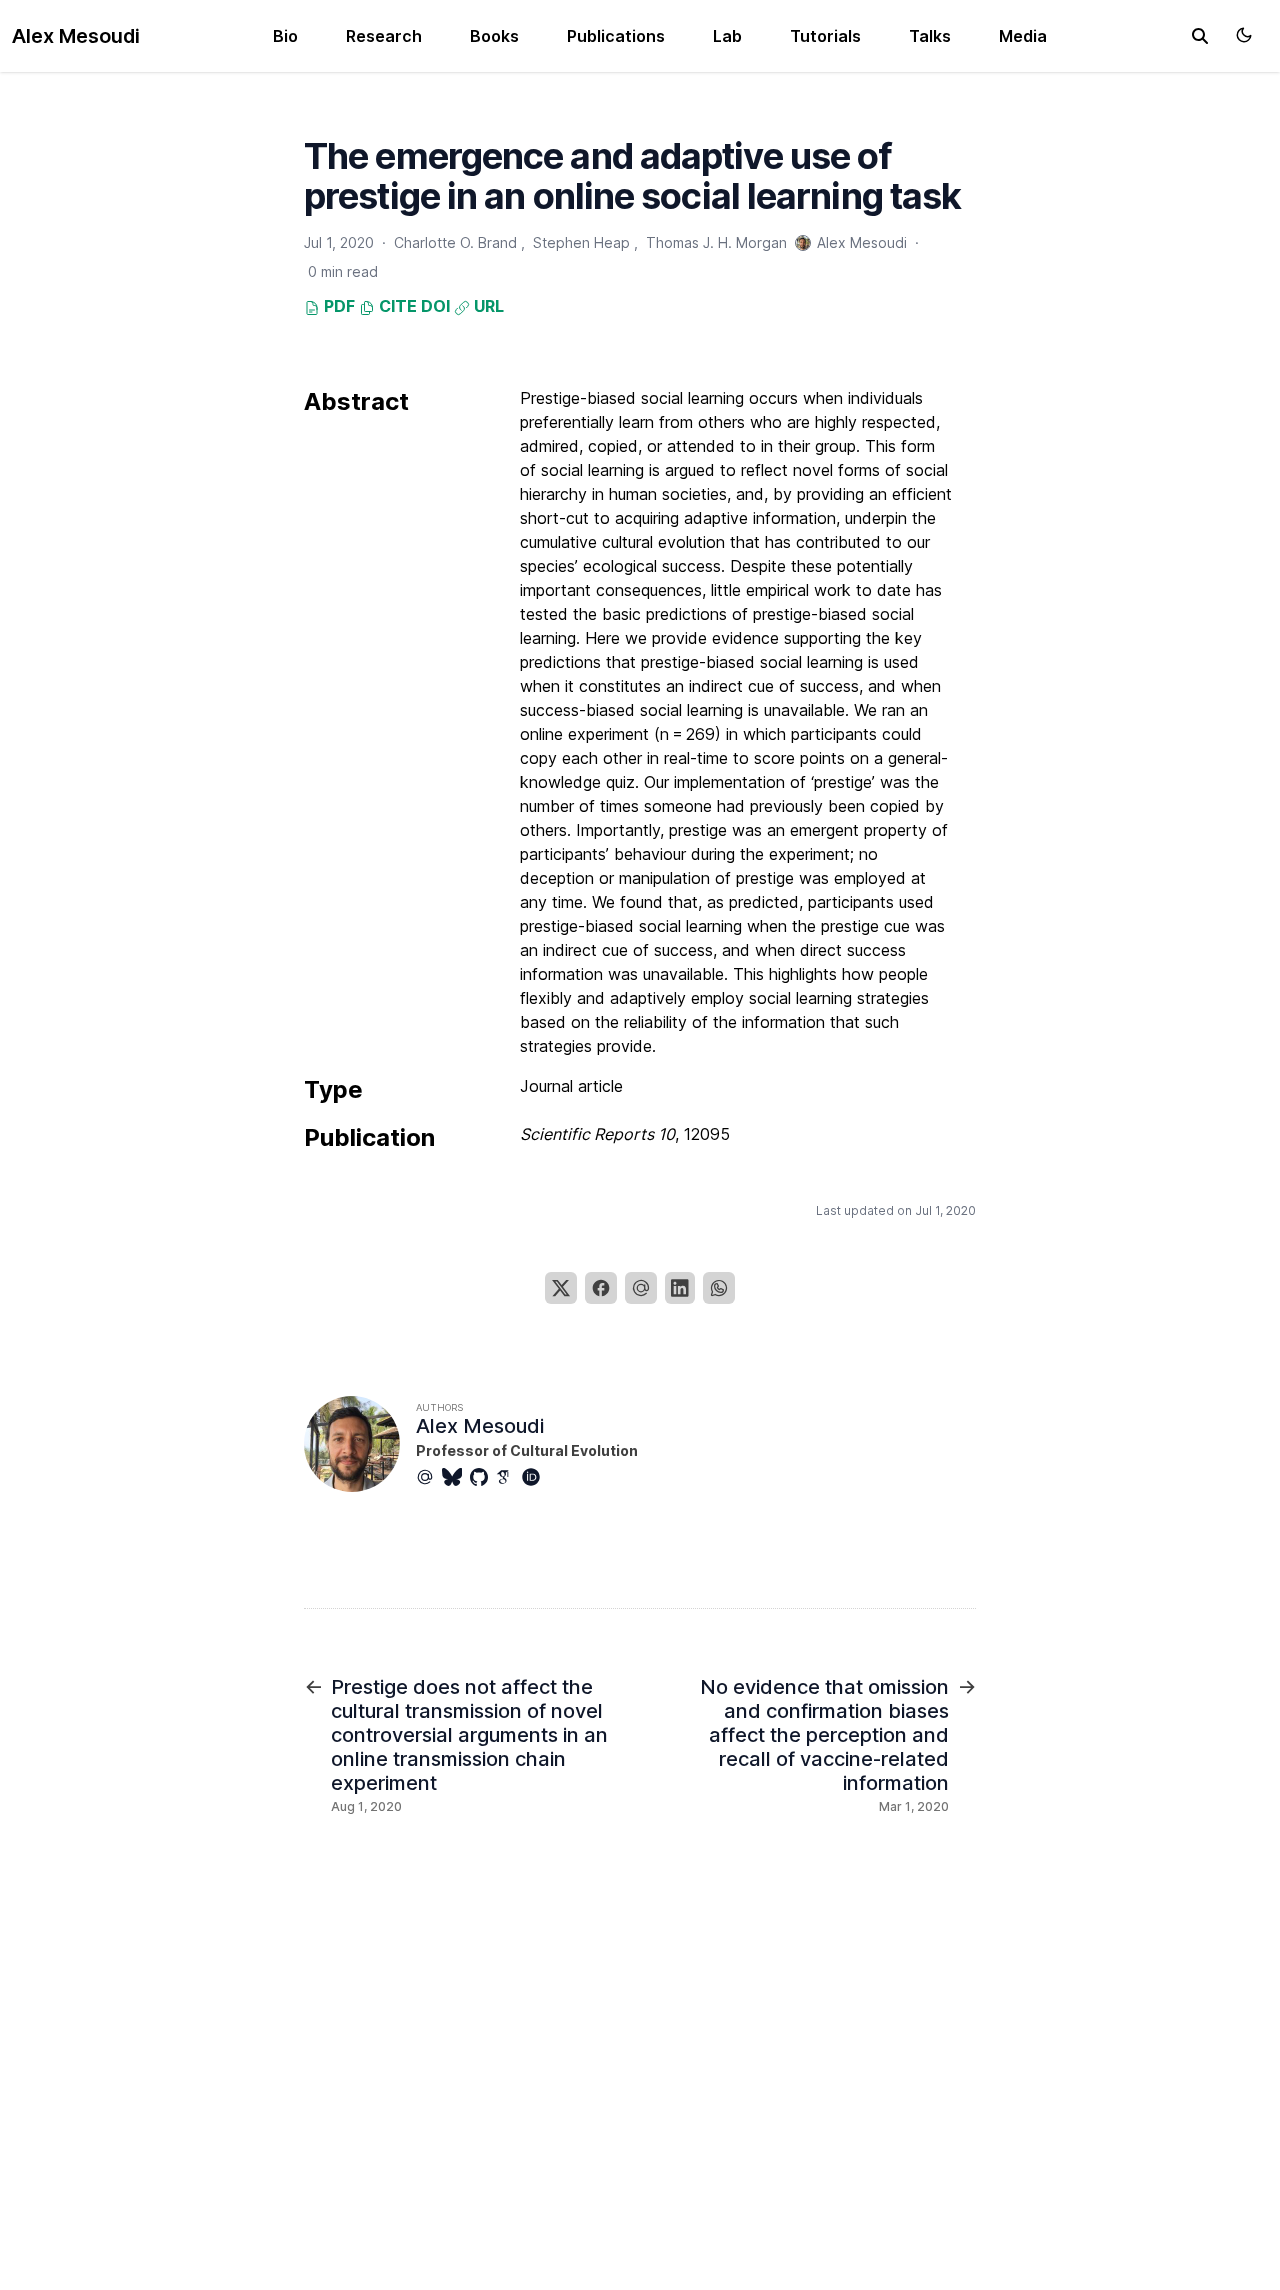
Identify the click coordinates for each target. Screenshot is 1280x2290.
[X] (561, 1288)
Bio (285, 36)
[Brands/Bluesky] (456, 1477)
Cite (396, 306)
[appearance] (1244, 35)
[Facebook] (601, 1288)
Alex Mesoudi (76, 36)
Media (1023, 36)
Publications (616, 36)
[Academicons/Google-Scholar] (509, 1477)
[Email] (641, 1288)
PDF (337, 306)
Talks (930, 36)
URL (487, 306)
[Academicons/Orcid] (535, 1477)
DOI (435, 306)
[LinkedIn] (680, 1288)
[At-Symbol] (429, 1477)
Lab (727, 36)
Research (384, 36)
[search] (1200, 36)
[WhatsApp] (719, 1288)
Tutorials (825, 36)
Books (494, 36)
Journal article (571, 1086)
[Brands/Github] (483, 1477)
